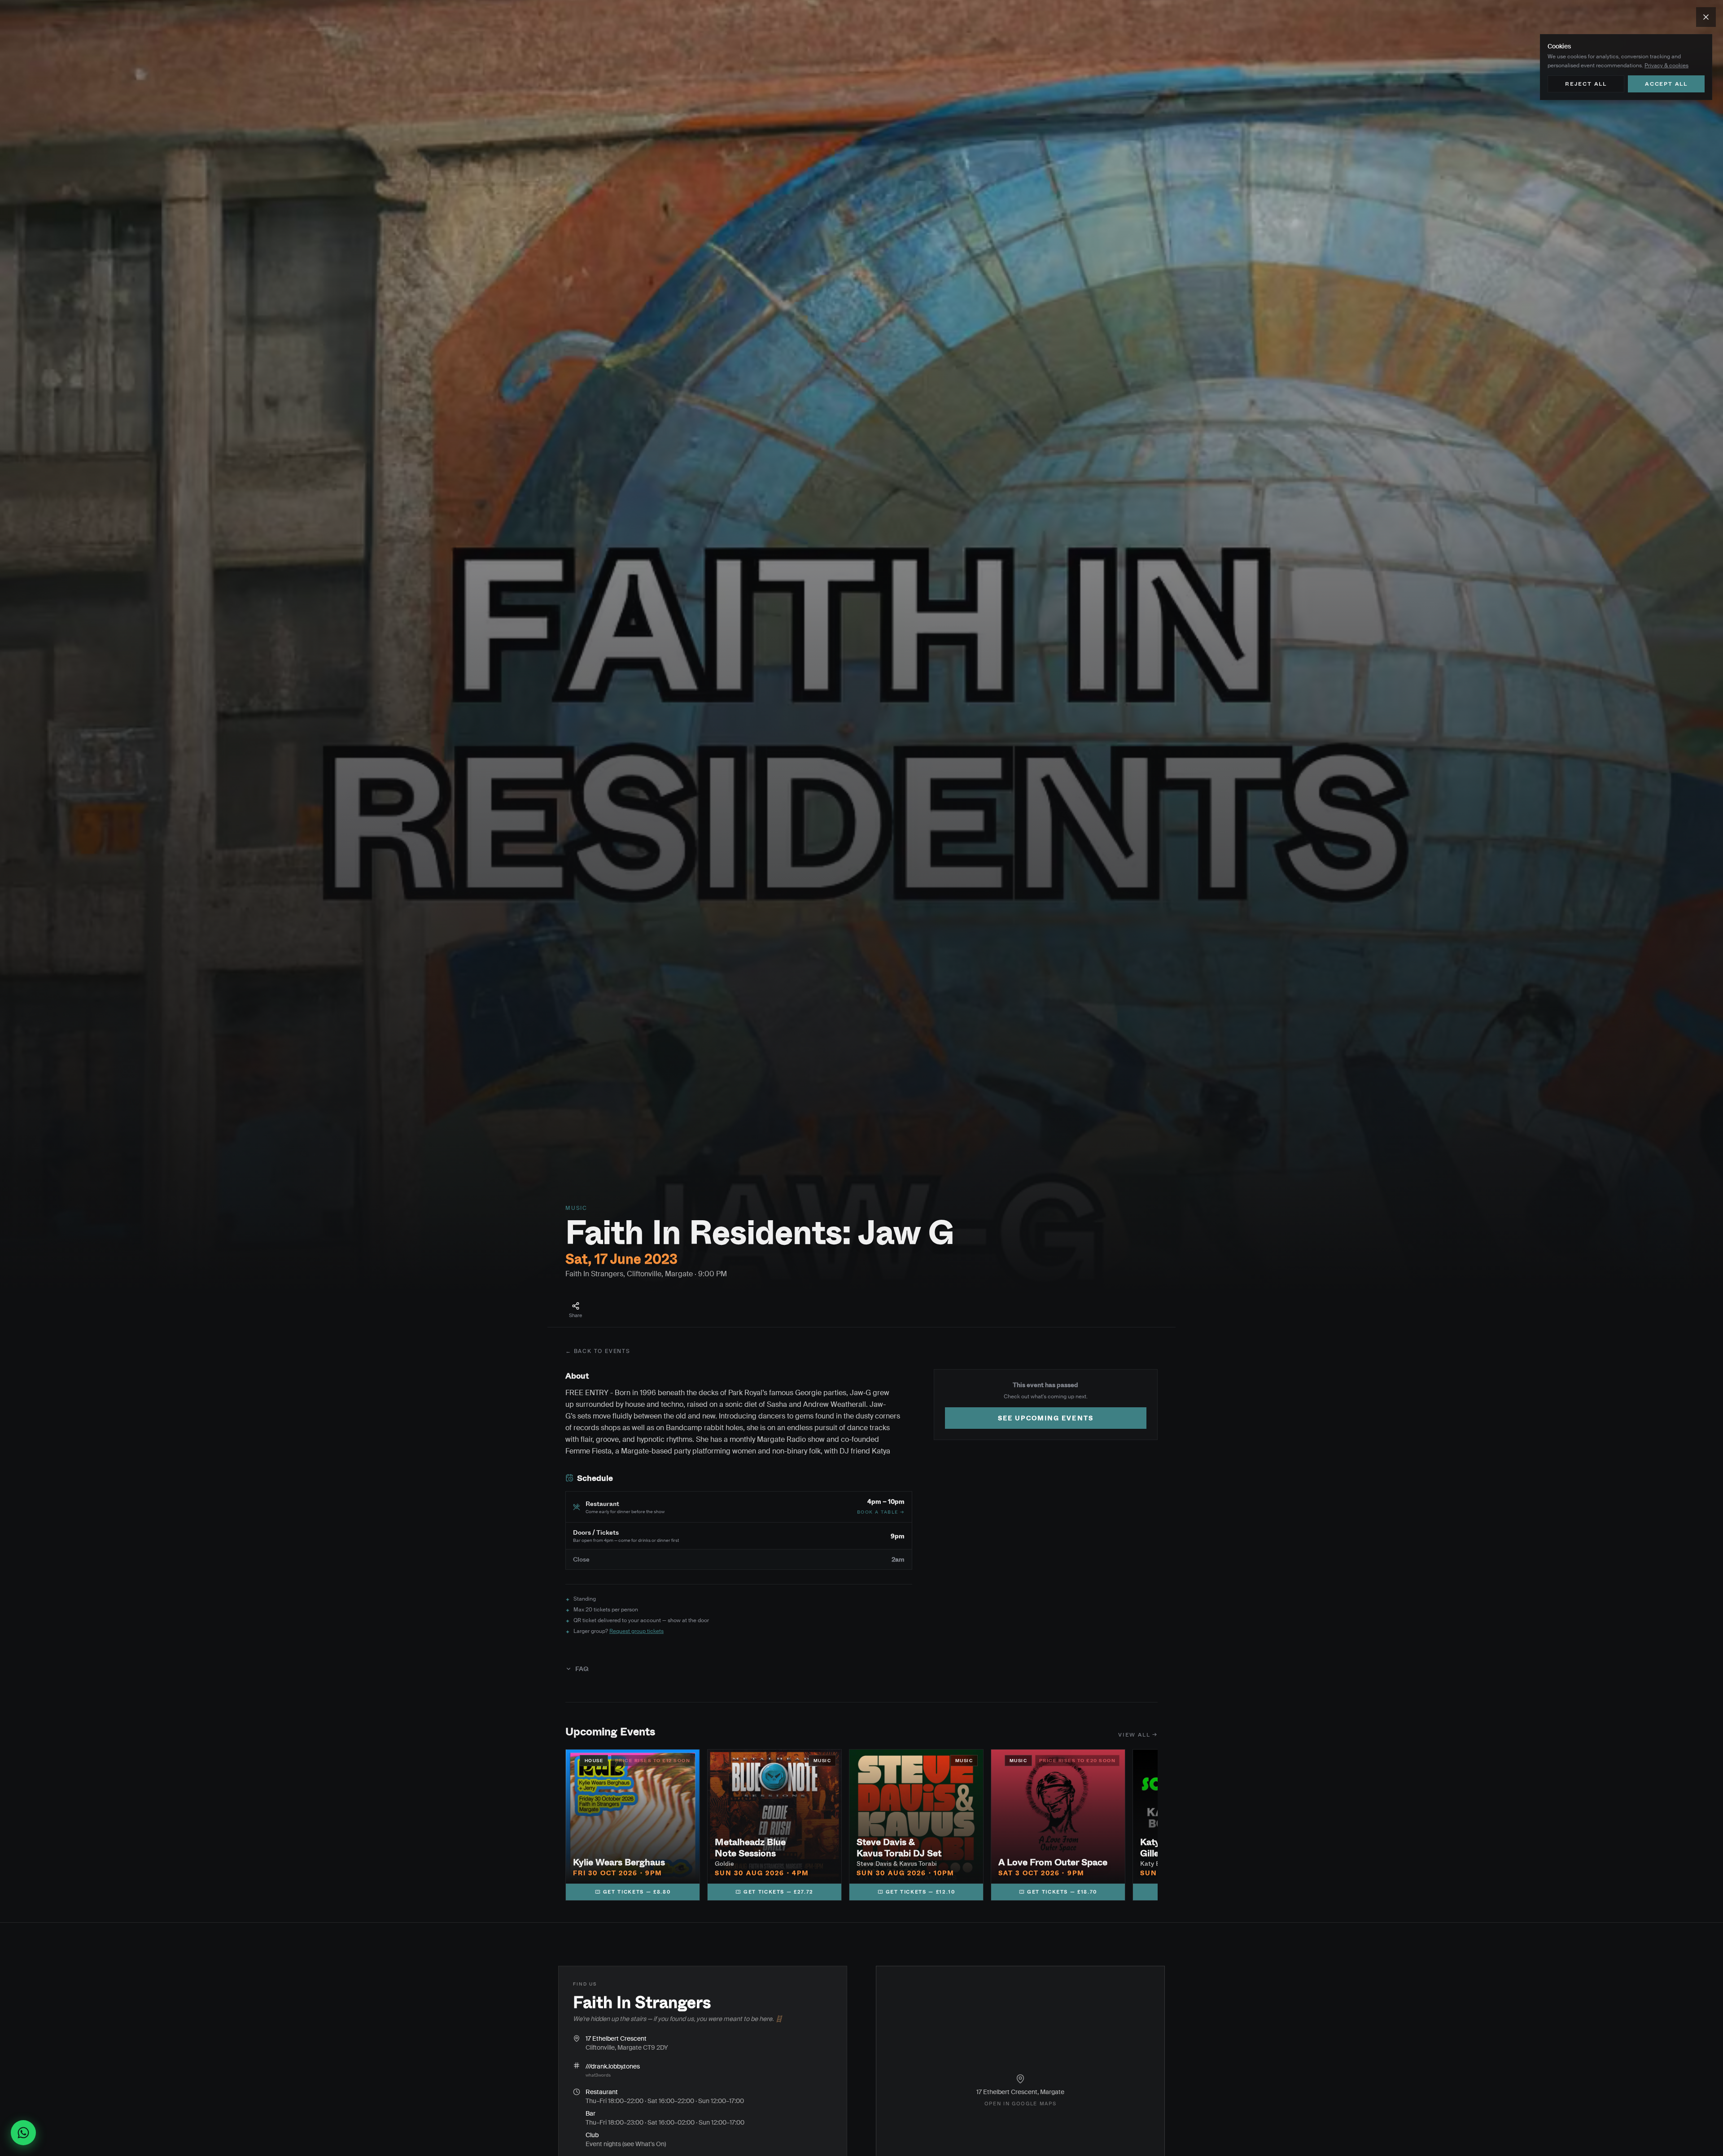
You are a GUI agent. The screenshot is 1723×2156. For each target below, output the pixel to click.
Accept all (1666, 84)
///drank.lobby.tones (613, 2066)
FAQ (582, 1669)
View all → (1138, 1735)
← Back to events (598, 1351)
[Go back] (1706, 17)
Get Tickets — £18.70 (1062, 1892)
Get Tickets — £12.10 (921, 1892)
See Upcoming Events (1046, 1418)
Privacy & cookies (1666, 65)
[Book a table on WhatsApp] (27, 2133)
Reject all (1586, 84)
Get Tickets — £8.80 (637, 1892)
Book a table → (881, 1512)
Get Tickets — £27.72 (778, 1892)
